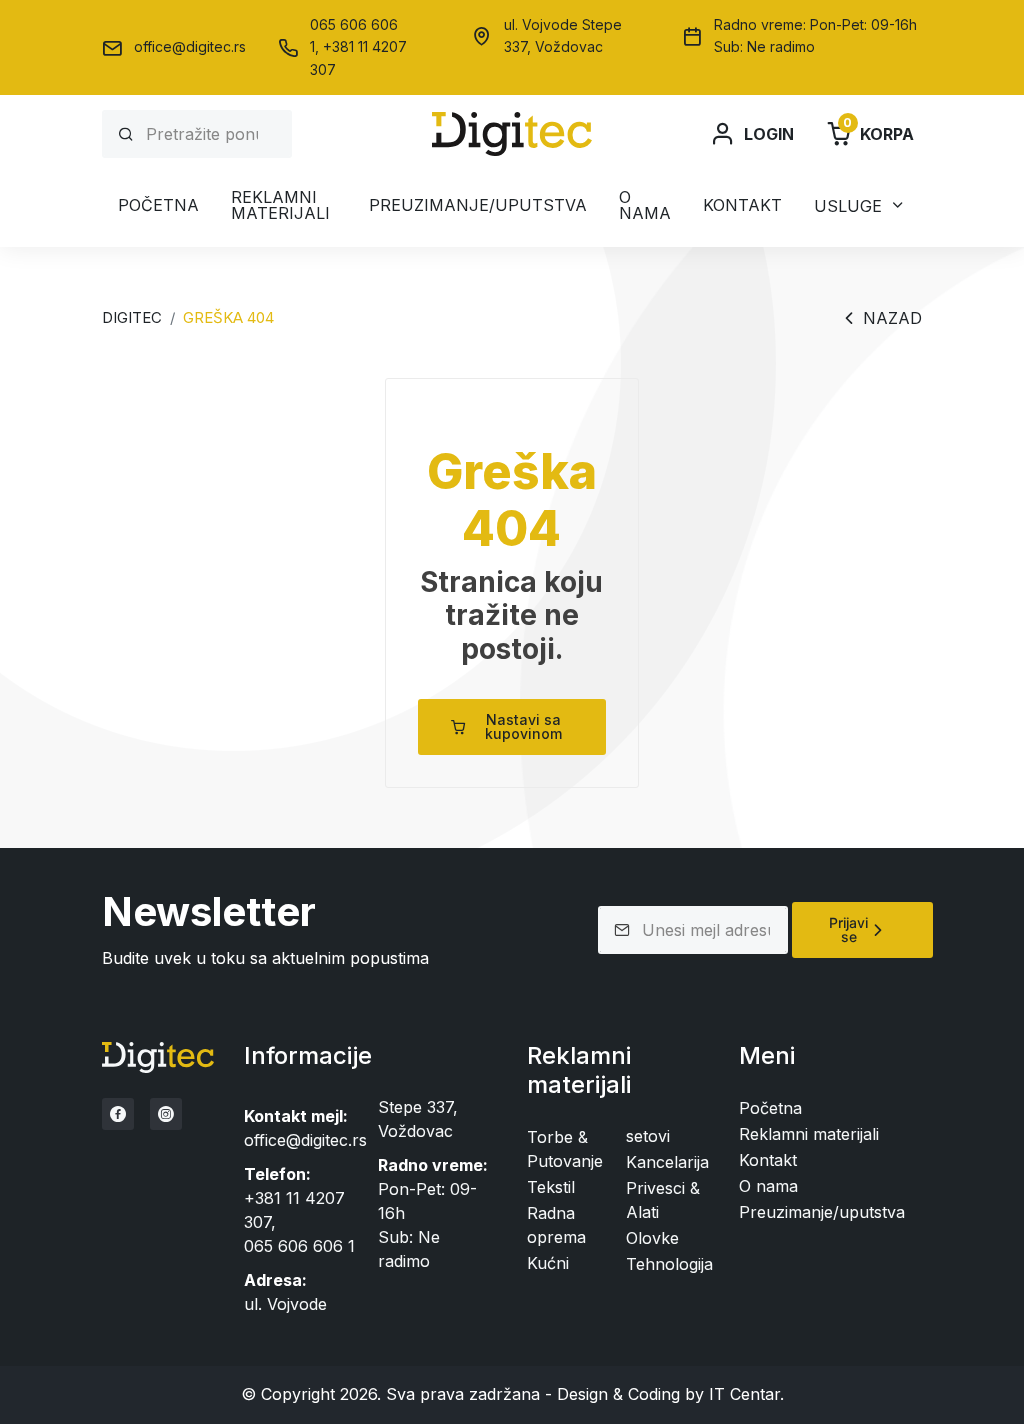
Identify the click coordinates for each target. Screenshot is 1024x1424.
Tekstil (551, 1187)
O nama (645, 205)
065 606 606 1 (299, 1246)
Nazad (892, 318)
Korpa (878, 132)
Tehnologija (669, 1264)
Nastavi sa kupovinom (523, 726)
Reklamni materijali (280, 205)
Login (769, 134)
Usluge (848, 205)
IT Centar (744, 1394)
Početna (158, 205)
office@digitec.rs (190, 46)
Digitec (132, 317)
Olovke (652, 1238)
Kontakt (742, 205)
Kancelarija (667, 1162)
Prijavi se (848, 929)
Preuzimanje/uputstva (478, 205)
